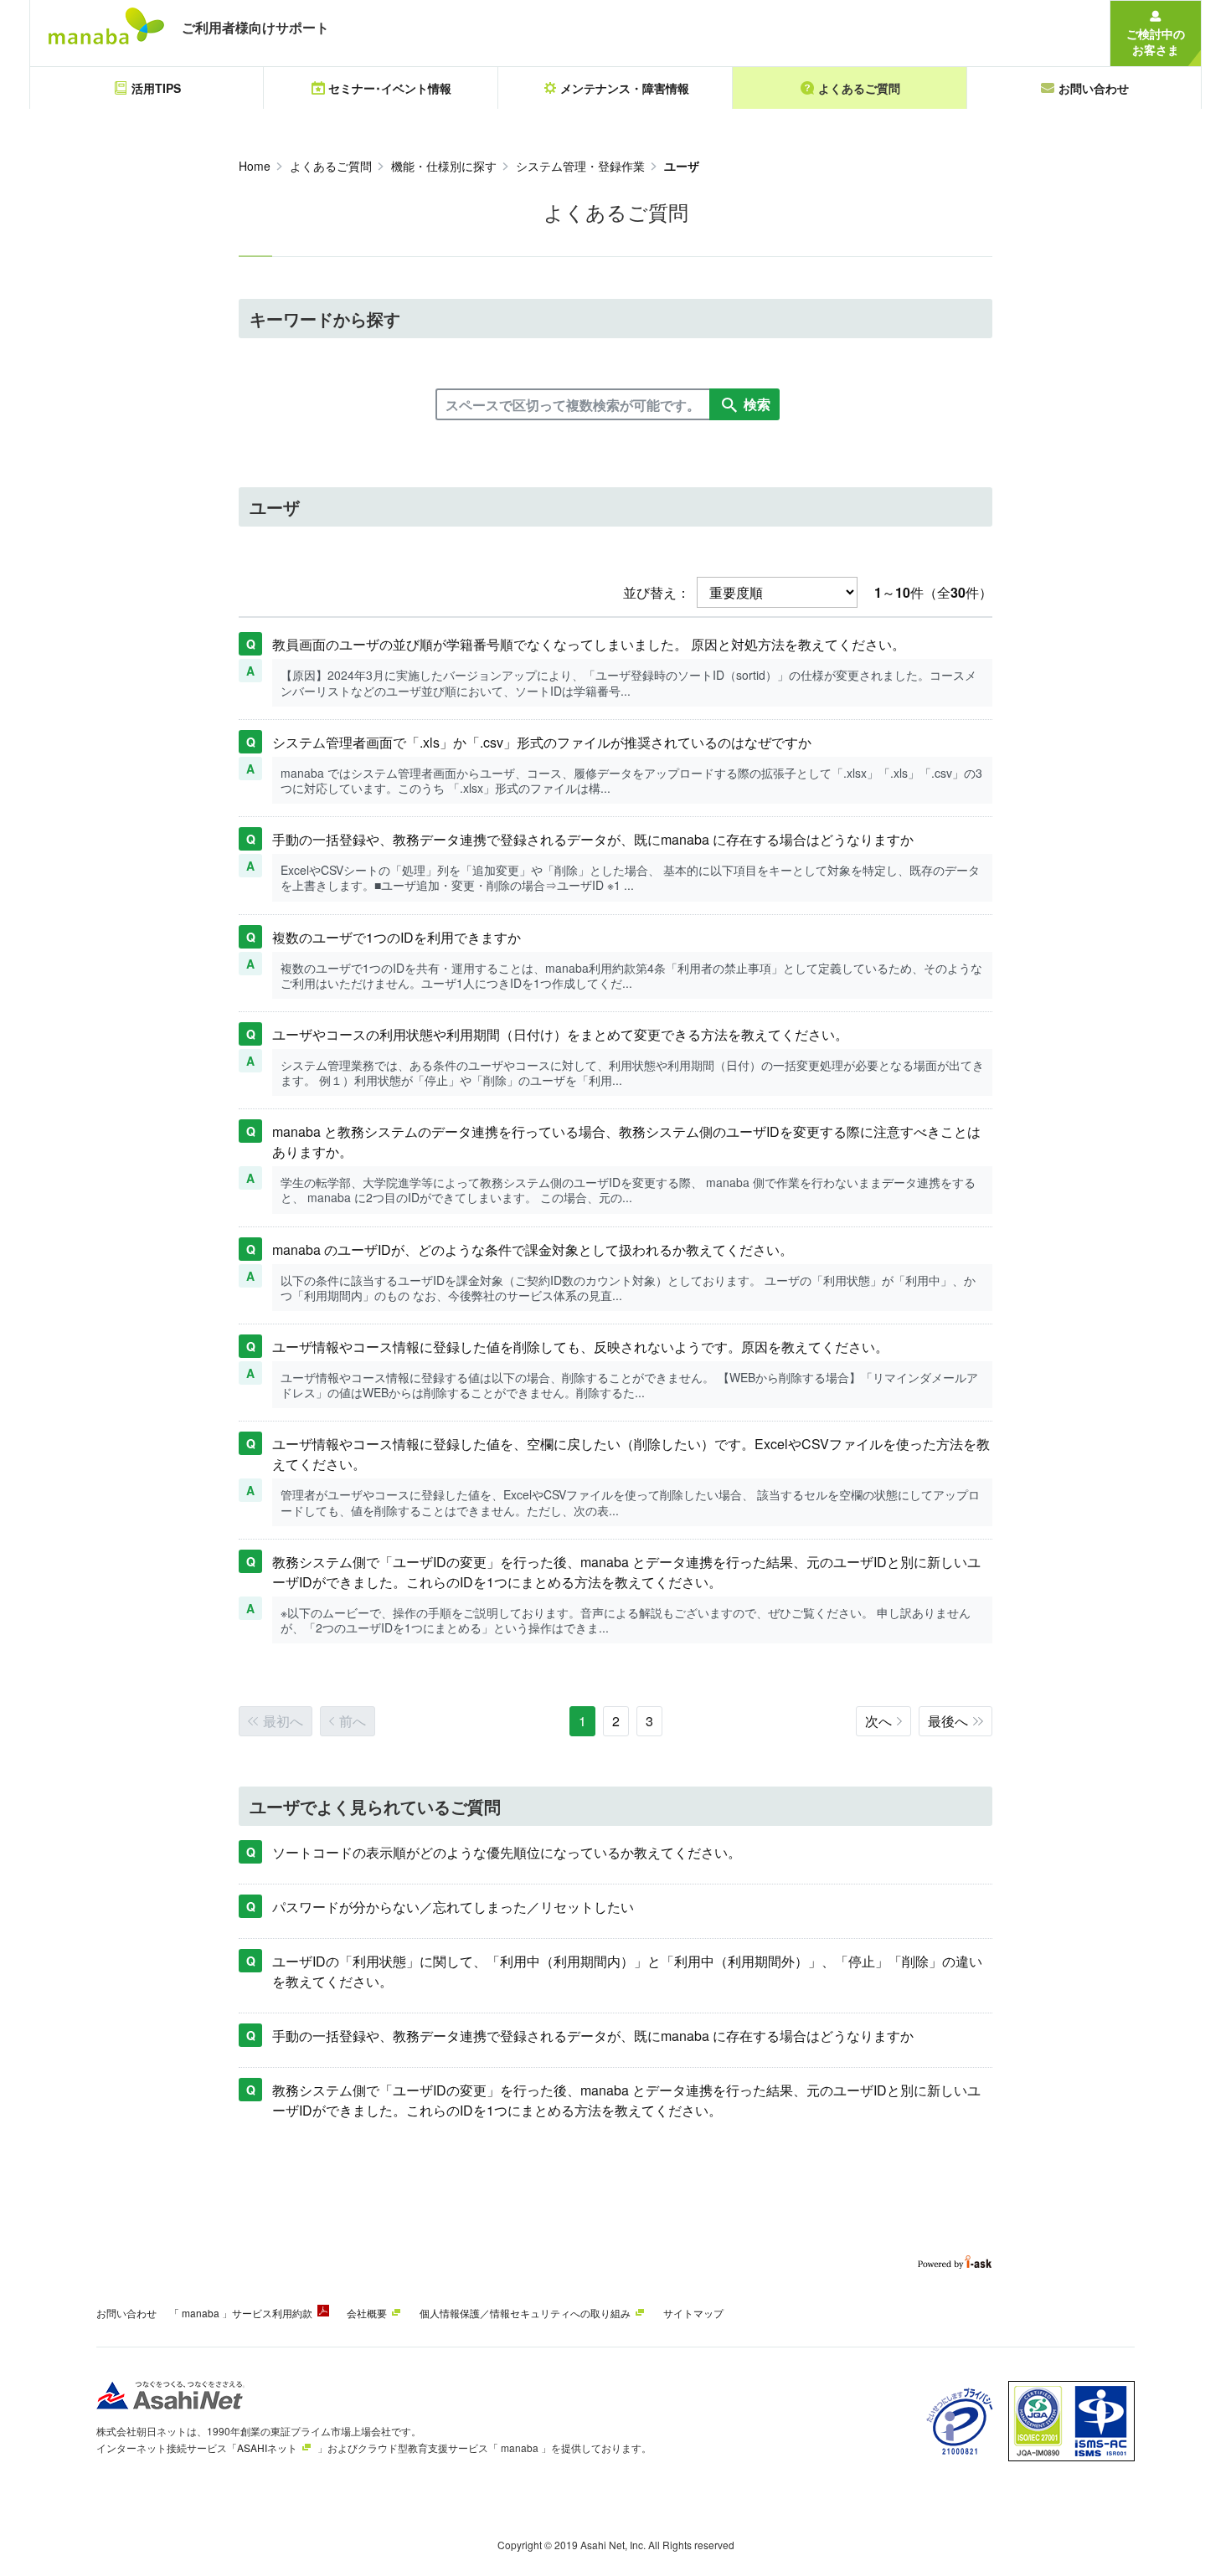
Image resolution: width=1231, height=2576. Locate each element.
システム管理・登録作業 (580, 166)
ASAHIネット (267, 2447)
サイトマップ (693, 2313)
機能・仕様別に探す (444, 166)
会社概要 (367, 2313)
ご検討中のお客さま (1156, 41)
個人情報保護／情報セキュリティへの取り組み (525, 2313)
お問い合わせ (126, 2313)
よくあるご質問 (331, 166)
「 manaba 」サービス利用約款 (241, 2313)
